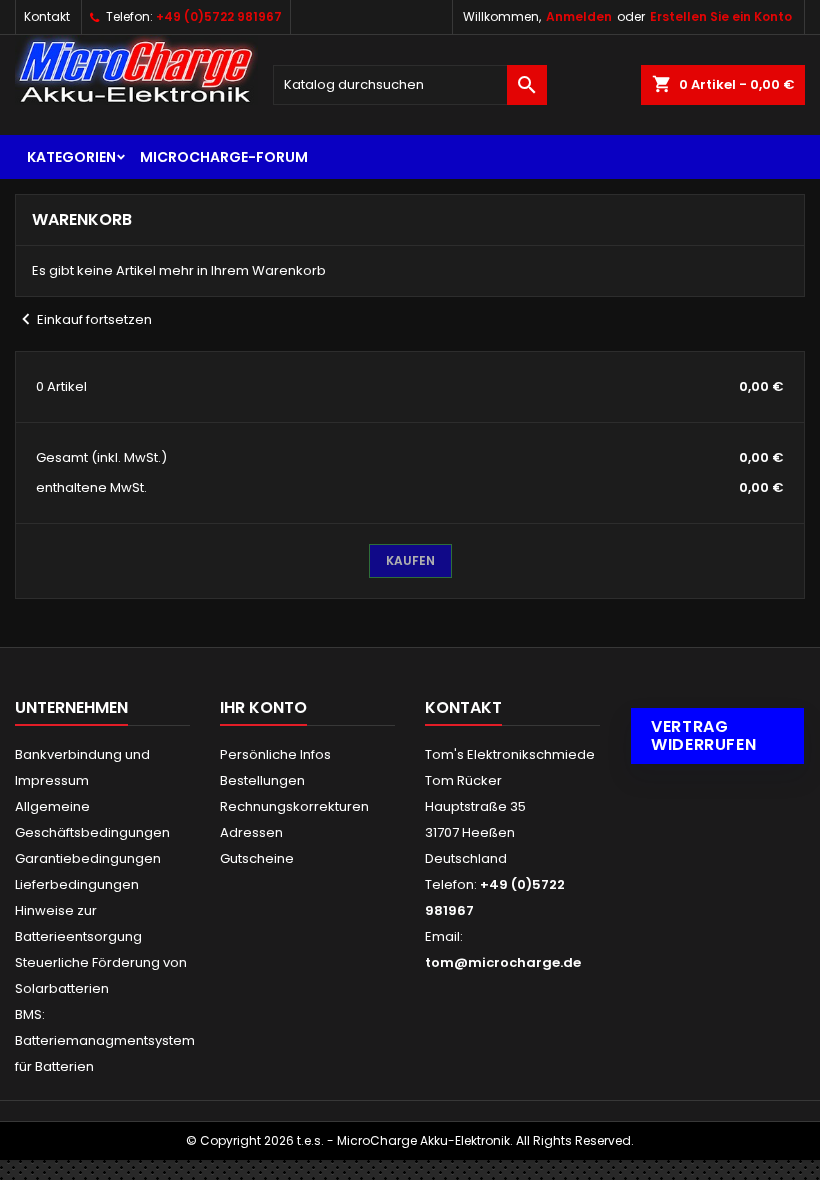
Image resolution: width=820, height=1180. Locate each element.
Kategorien (71, 157)
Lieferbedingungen (77, 884)
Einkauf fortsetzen (83, 319)
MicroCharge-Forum (224, 157)
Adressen (251, 832)
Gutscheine (257, 858)
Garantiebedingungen (88, 858)
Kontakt (47, 16)
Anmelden (579, 16)
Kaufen (410, 560)
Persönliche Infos (275, 754)
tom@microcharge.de (503, 962)
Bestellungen (262, 780)
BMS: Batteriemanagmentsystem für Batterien (105, 1040)
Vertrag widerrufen (703, 735)
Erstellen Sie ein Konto (721, 16)
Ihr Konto (263, 707)
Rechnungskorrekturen (294, 806)
